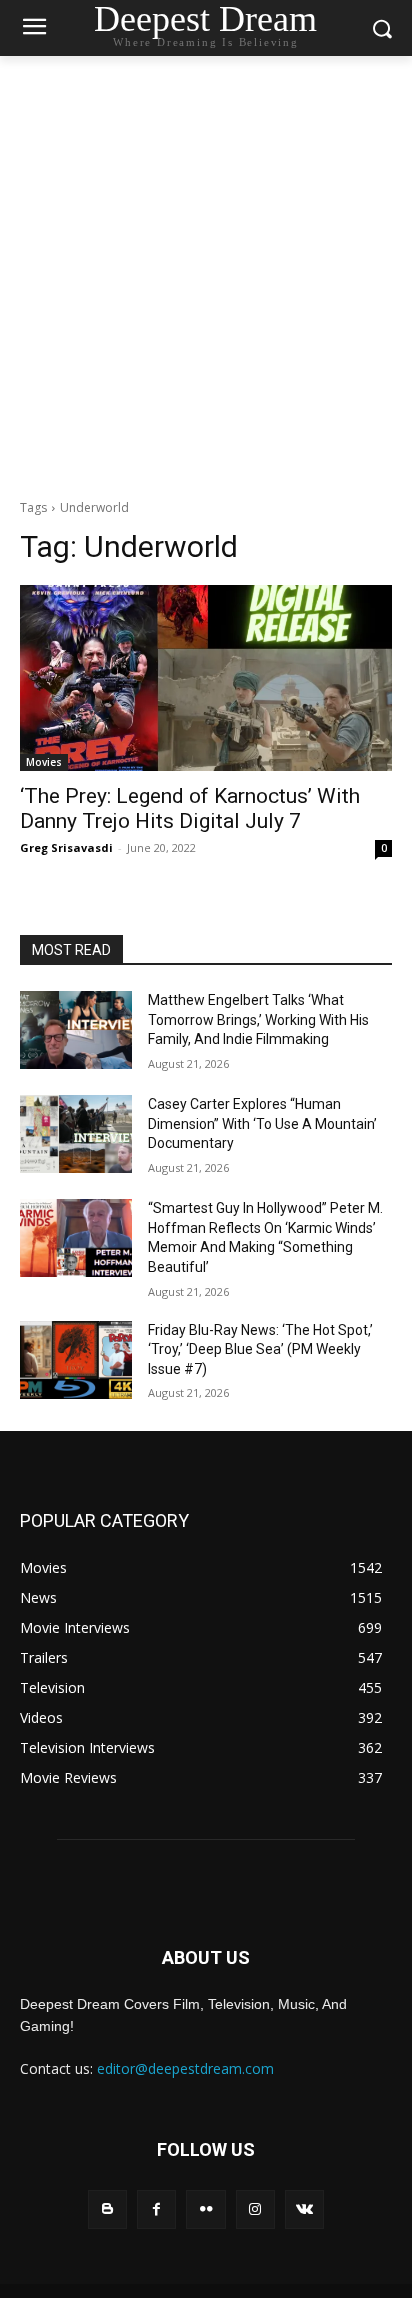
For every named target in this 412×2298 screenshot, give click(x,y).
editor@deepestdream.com (185, 2068)
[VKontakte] (304, 2209)
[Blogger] (107, 2209)
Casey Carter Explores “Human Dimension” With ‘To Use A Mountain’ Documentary (262, 1123)
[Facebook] (156, 2209)
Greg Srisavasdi (66, 847)
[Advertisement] (206, 272)
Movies (44, 762)
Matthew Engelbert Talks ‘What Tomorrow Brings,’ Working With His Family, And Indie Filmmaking (258, 1019)
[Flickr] (205, 2209)
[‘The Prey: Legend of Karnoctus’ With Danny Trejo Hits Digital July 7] (206, 678)
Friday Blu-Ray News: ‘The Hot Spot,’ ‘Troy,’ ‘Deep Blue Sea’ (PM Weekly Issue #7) (260, 1349)
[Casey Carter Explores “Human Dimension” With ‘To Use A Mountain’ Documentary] (76, 1134)
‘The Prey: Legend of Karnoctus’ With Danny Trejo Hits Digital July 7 (190, 808)
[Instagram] (255, 2209)
